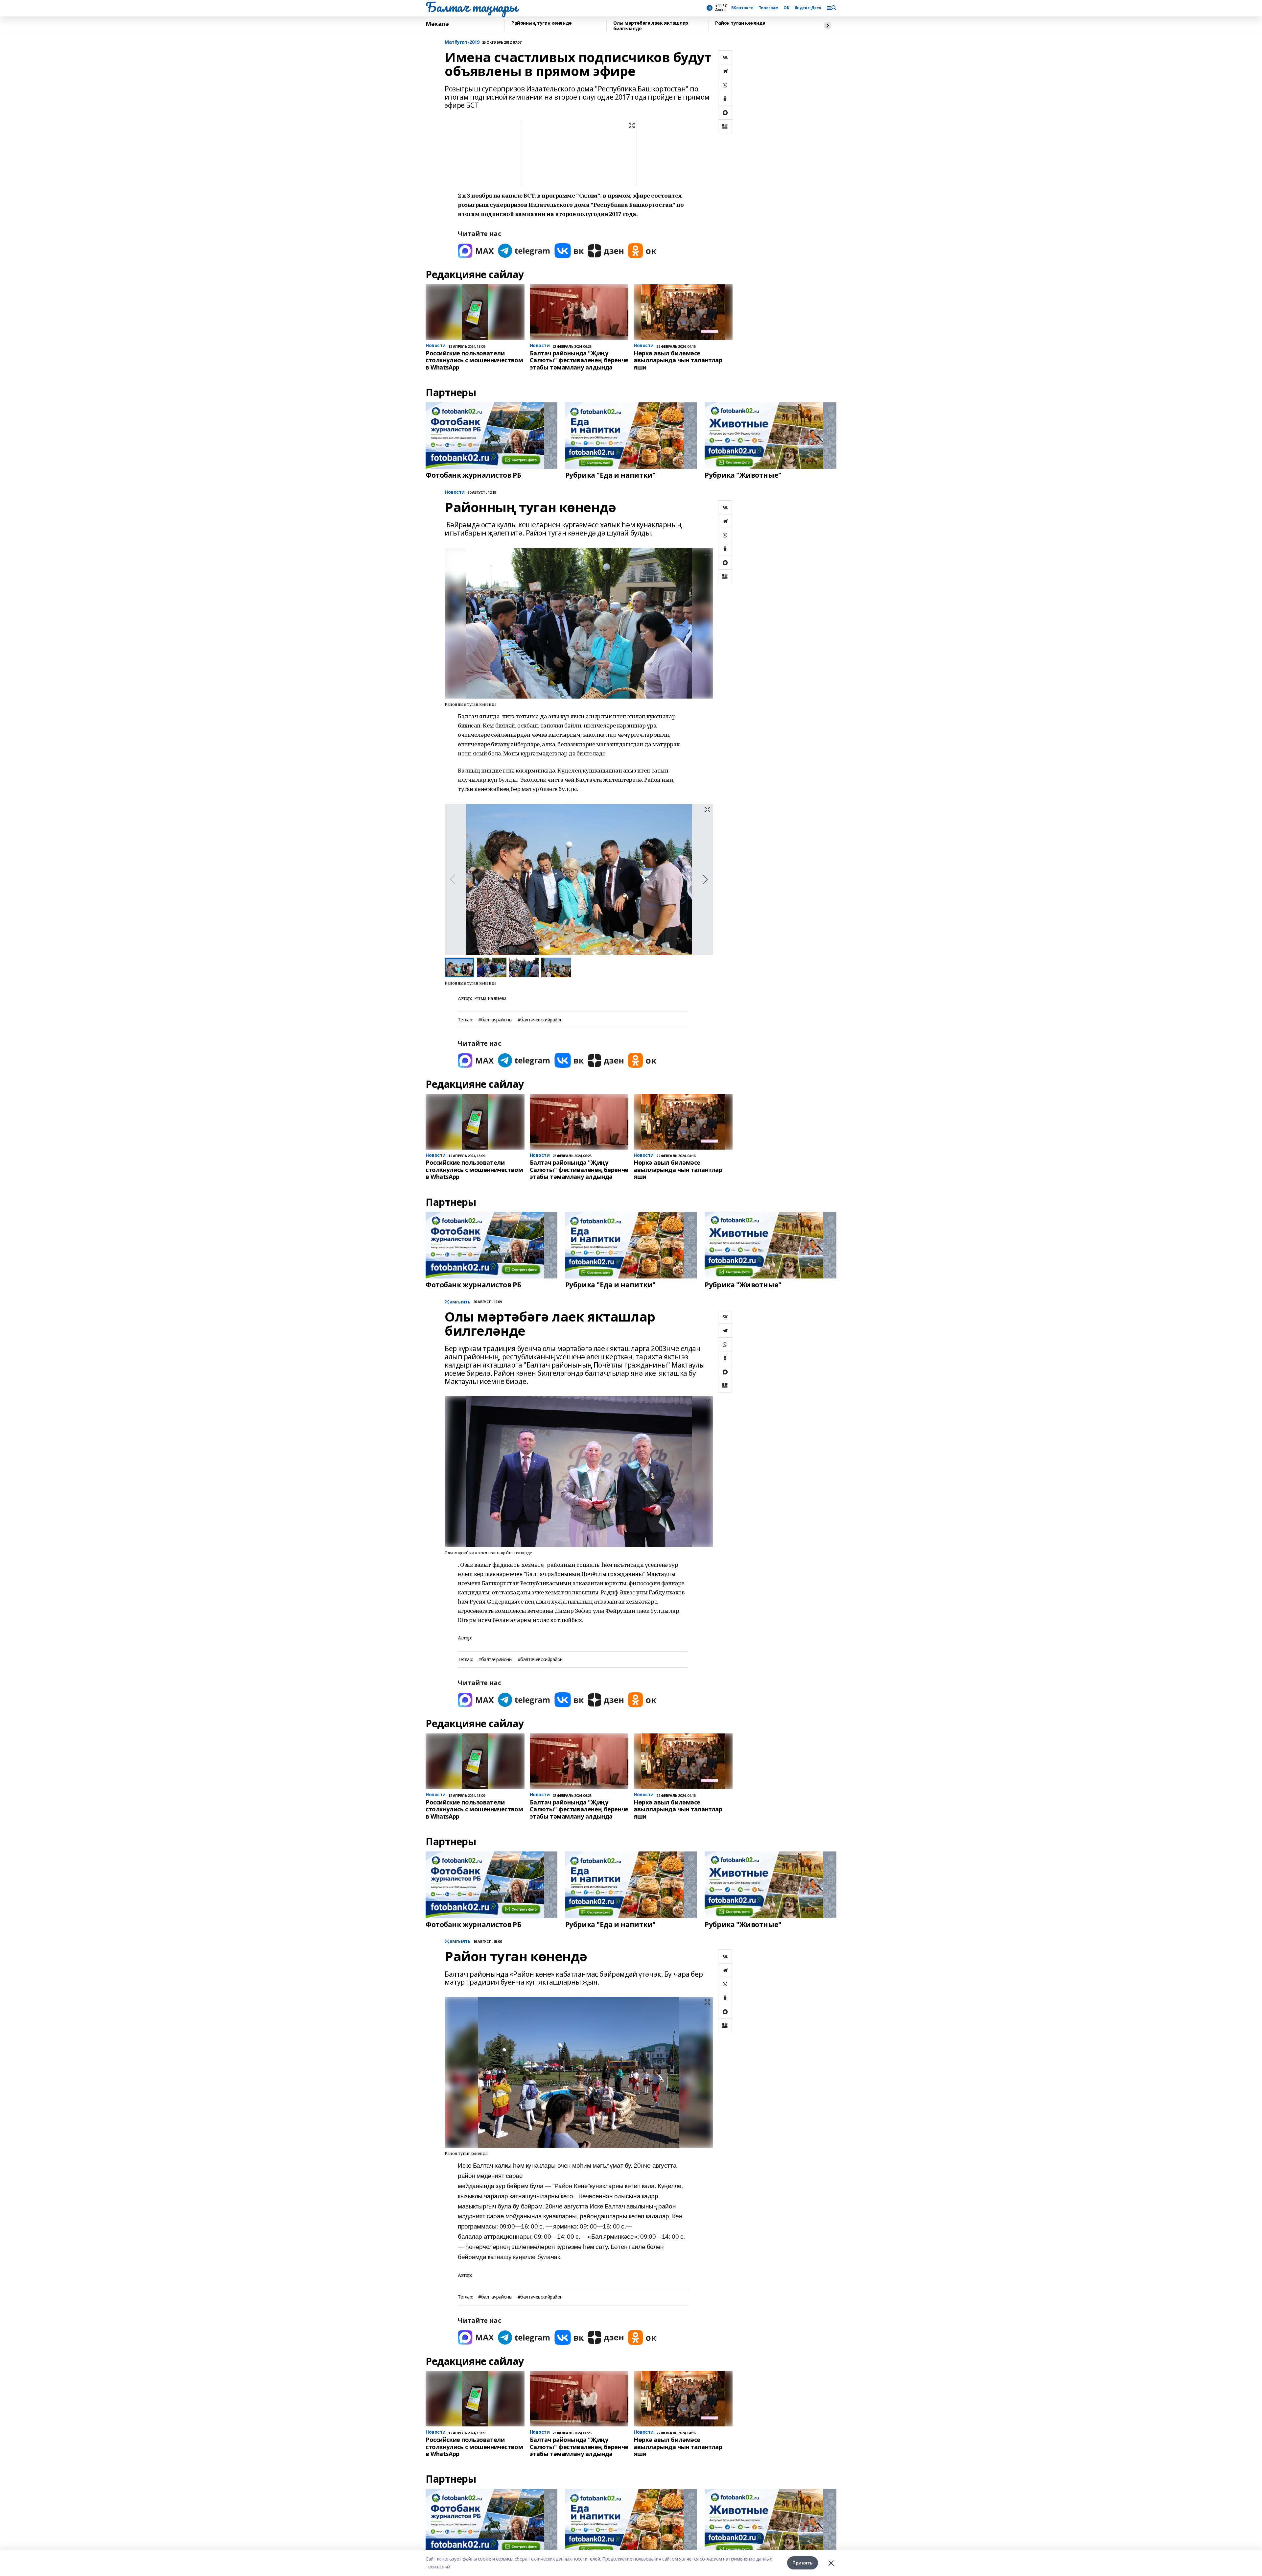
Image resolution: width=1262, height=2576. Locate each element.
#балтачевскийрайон (540, 1020)
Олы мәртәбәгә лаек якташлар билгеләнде (651, 26)
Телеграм (769, 8)
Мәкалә (437, 24)
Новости (455, 492)
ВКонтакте (742, 8)
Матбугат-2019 (462, 42)
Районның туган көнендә (542, 23)
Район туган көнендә (740, 23)
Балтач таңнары (471, 7)
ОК (786, 8)
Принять (803, 2563)
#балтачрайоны (495, 1020)
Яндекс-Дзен (808, 8)
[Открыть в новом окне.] (476, 251)
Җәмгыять (458, 1302)
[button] (705, 879)
